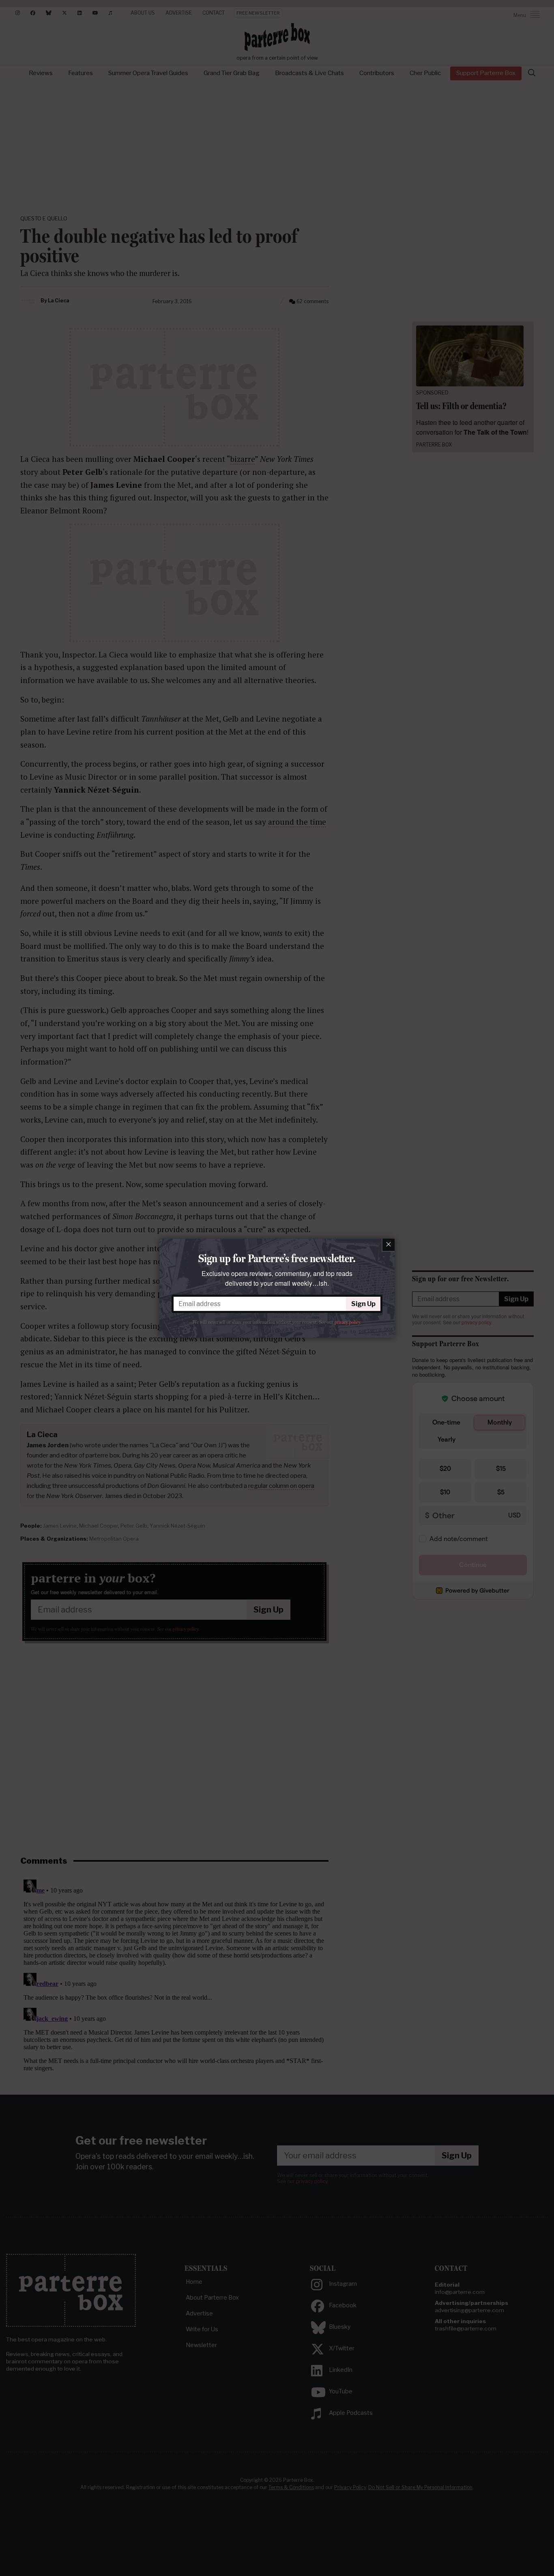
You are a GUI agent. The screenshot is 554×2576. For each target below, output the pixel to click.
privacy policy (347, 1322)
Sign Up (363, 1304)
